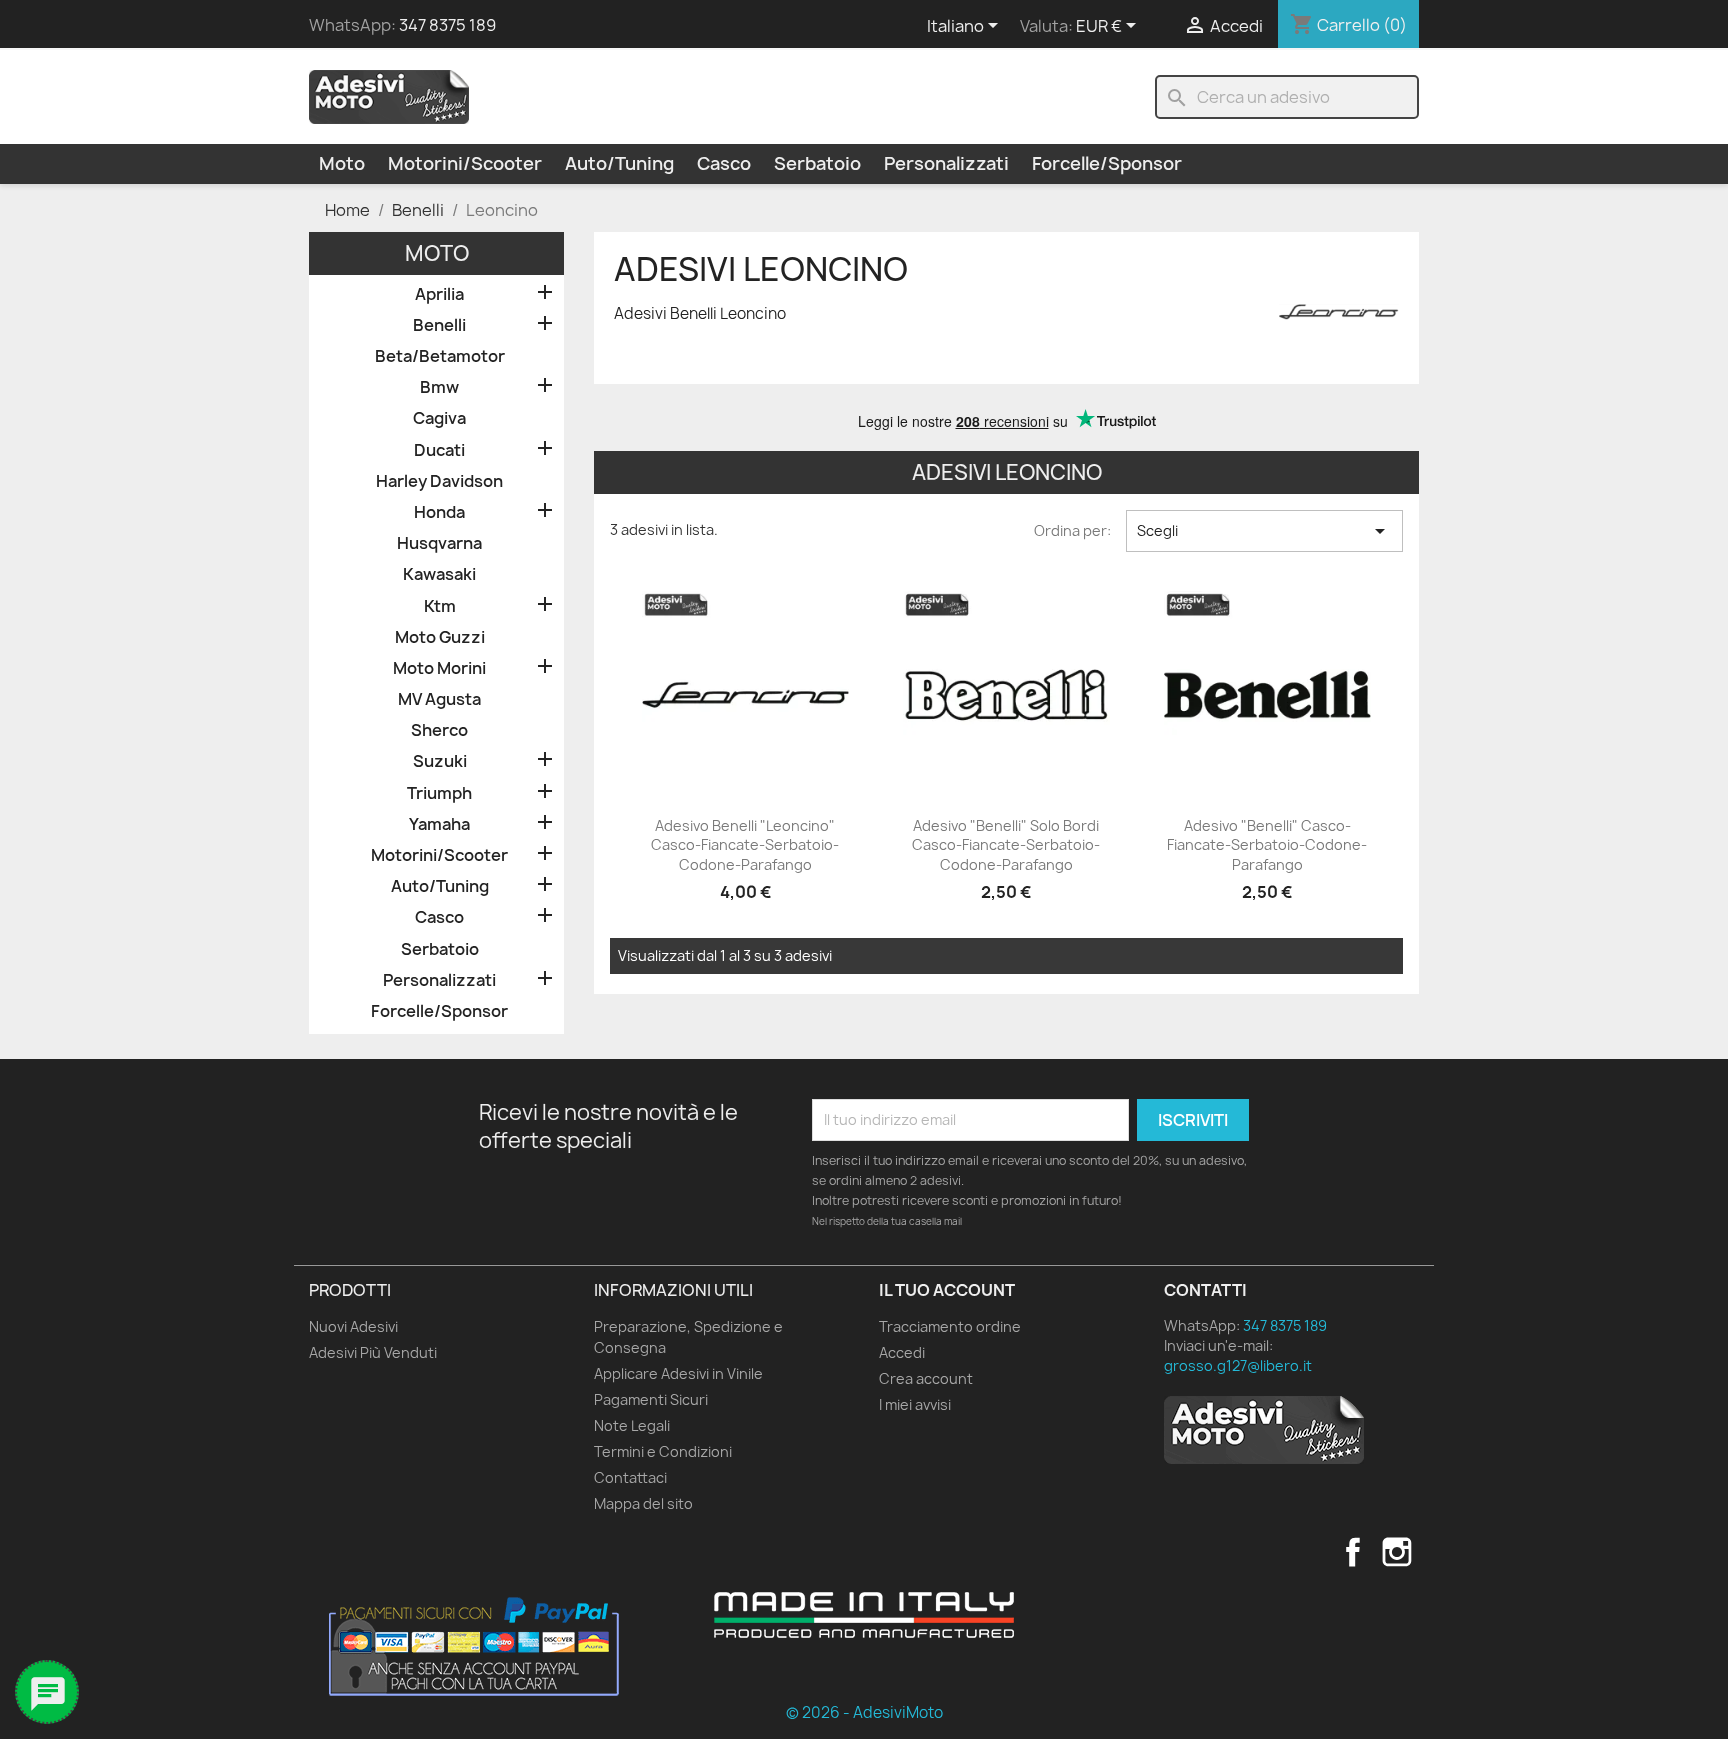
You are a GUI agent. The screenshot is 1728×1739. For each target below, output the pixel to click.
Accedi (902, 1352)
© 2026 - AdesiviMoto (864, 1712)
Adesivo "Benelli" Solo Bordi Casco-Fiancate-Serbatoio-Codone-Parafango (1006, 845)
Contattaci (630, 1477)
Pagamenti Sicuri (651, 1399)
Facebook (1353, 1552)
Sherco (439, 730)
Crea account (926, 1378)
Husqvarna (439, 543)
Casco (724, 163)
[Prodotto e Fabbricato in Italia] (864, 1615)
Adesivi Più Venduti (373, 1352)
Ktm (440, 606)
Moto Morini (439, 668)
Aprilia (439, 294)
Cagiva (439, 418)
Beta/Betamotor (440, 356)
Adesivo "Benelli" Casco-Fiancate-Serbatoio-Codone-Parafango (1267, 845)
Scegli (1264, 531)
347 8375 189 (447, 25)
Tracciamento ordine (950, 1326)
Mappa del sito (643, 1503)
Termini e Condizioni (663, 1451)
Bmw (439, 387)
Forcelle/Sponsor (1107, 163)
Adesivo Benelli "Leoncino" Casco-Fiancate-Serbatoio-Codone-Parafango (745, 845)
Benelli (439, 325)
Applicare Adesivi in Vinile (678, 1373)
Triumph (439, 793)
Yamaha (439, 824)
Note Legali (632, 1425)
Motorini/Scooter (465, 163)
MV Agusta (439, 699)
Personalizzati (946, 163)
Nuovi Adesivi (353, 1326)
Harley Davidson (439, 481)
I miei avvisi (915, 1404)
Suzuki (440, 761)
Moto (342, 163)
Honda (439, 512)
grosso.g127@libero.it (1238, 1365)
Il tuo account (947, 1290)
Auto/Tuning (619, 163)
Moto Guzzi (440, 637)
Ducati (439, 450)
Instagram (1397, 1552)
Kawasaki (439, 574)
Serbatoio (817, 163)
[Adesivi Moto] (389, 96)
